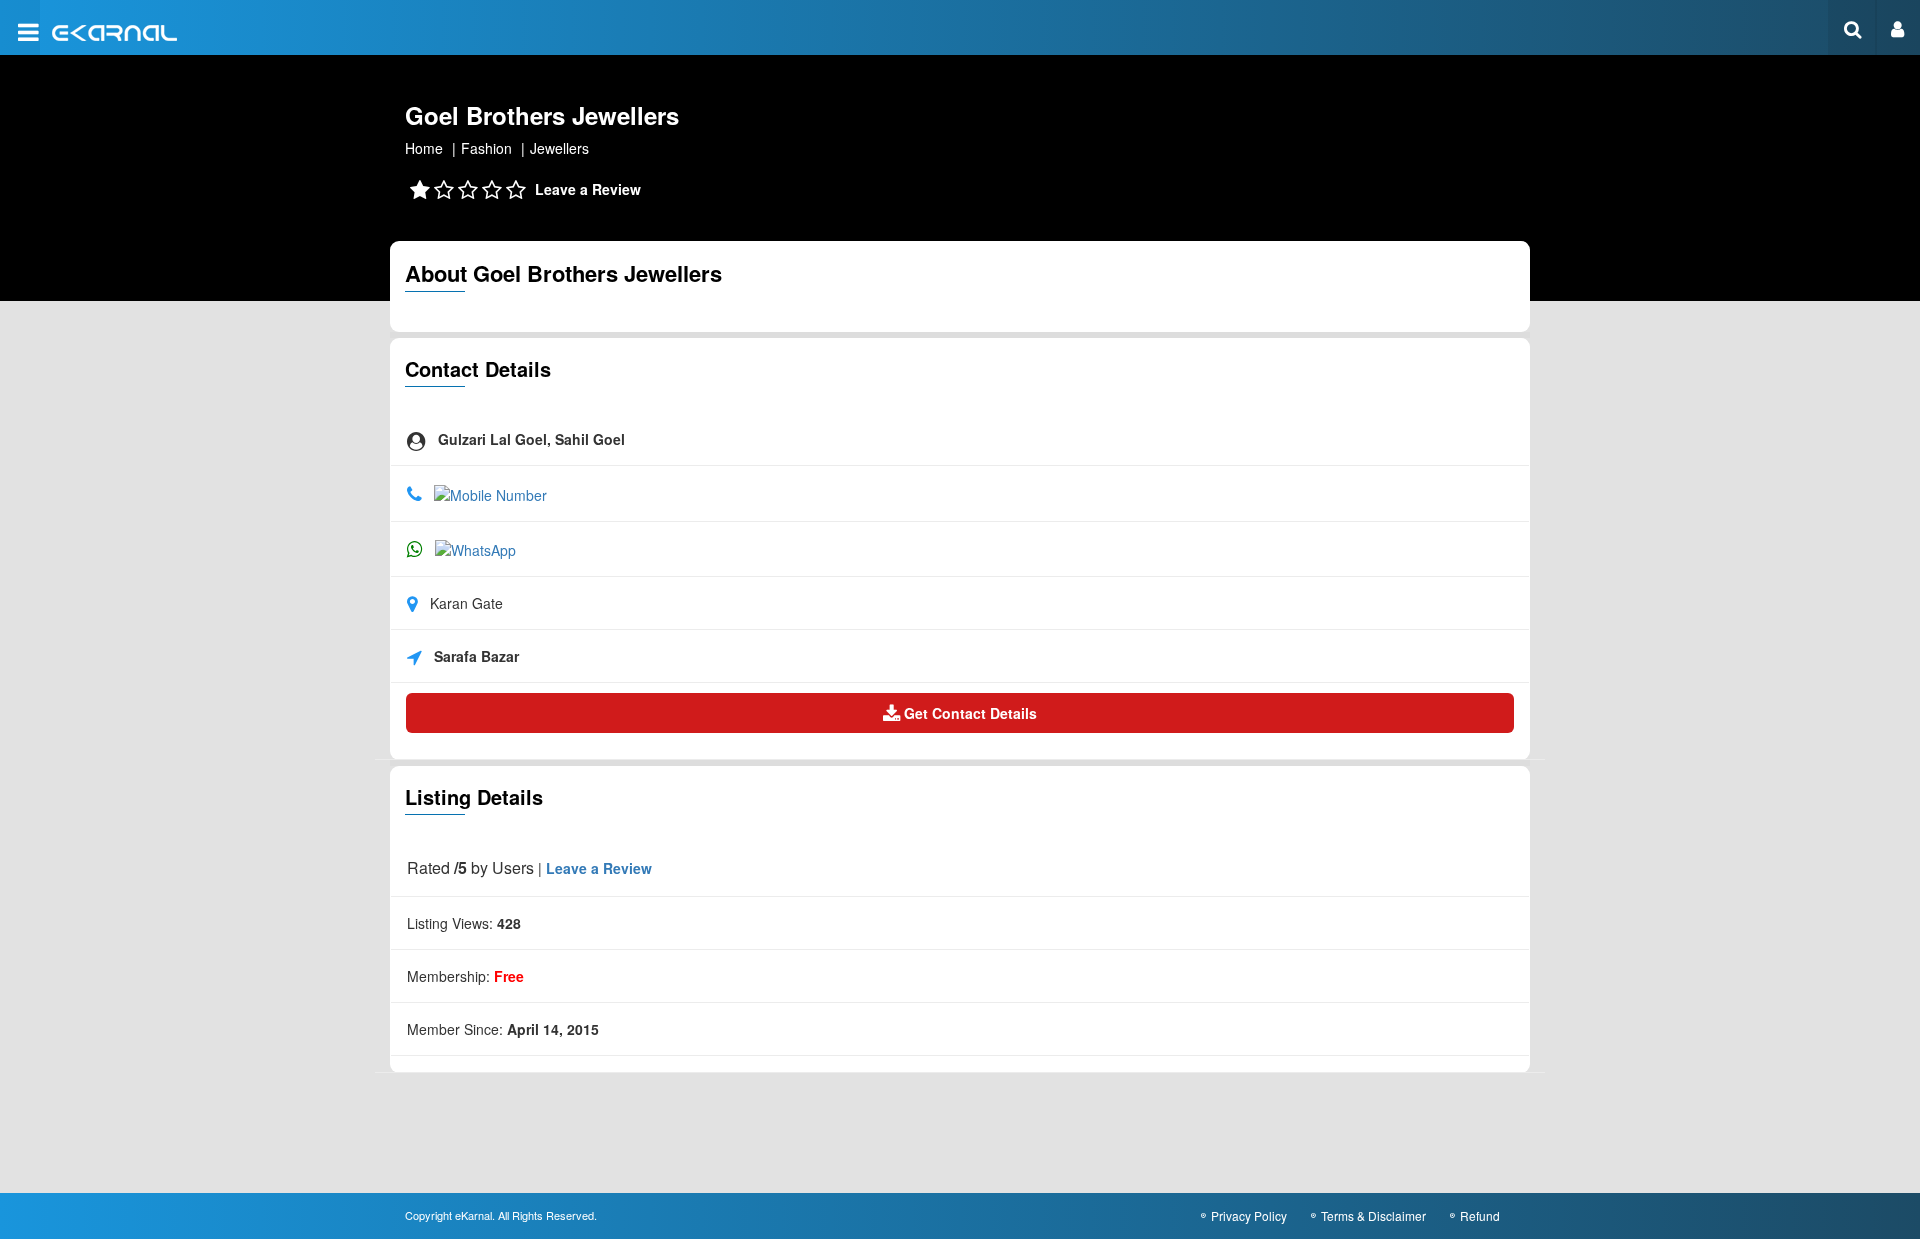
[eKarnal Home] (114, 30)
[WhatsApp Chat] (475, 548)
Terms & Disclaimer (1373, 1215)
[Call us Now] (490, 492)
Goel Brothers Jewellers (542, 115)
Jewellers (559, 148)
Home (424, 148)
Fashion (486, 148)
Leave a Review (588, 189)
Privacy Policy (1249, 1215)
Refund (1480, 1215)
